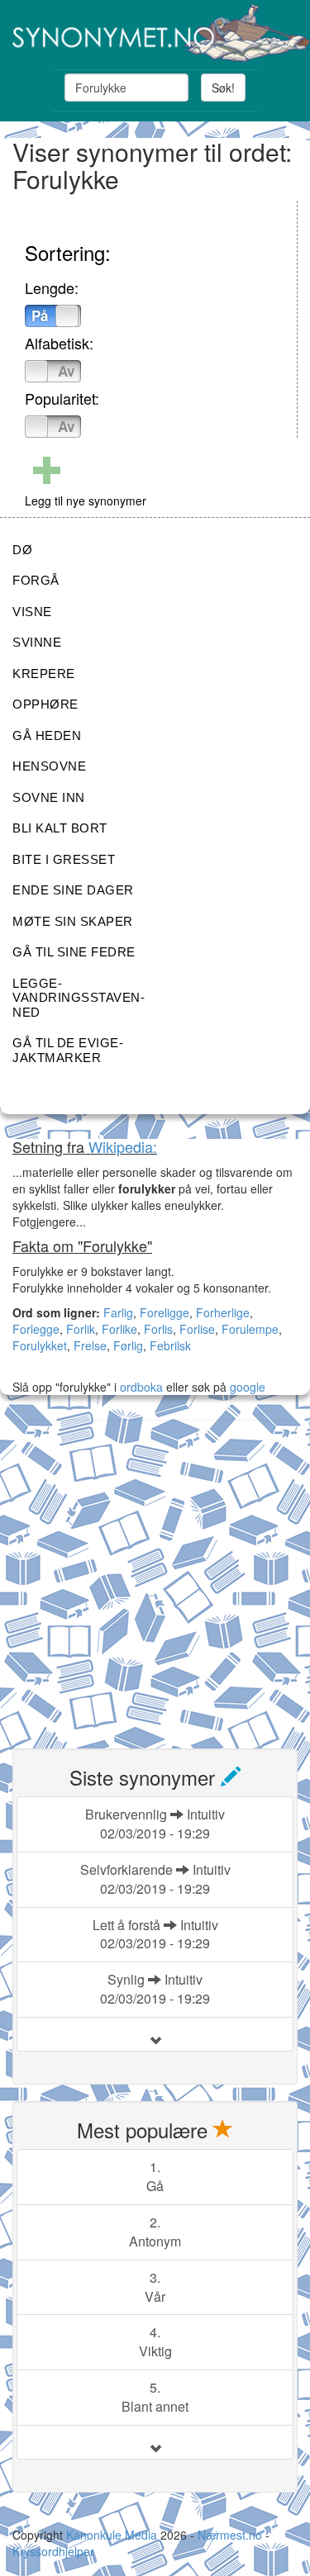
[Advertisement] (155, 1575)
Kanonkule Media (113, 2535)
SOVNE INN (49, 797)
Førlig (128, 1345)
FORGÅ (36, 580)
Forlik (81, 1329)
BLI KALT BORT (60, 828)
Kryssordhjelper (53, 2551)
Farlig (118, 1312)
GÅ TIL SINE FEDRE (74, 952)
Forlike (119, 1329)
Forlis (158, 1329)
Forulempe (250, 1329)
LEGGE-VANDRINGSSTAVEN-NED (79, 998)
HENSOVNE (49, 766)
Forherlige (223, 1312)
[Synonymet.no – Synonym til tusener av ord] (155, 33)
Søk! (223, 88)
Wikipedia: (123, 1146)
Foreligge (165, 1312)
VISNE (32, 612)
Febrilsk (170, 1345)
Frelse (90, 1345)
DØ (22, 550)
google (248, 1387)
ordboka (140, 1387)
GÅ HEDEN (47, 735)
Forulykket (40, 1345)
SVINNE (37, 642)
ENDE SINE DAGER (73, 890)
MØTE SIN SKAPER (73, 921)
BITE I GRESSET (64, 859)
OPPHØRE (45, 704)
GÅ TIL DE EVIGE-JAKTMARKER (68, 1050)
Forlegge (36, 1329)
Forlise (197, 1329)
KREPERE (44, 674)
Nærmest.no (230, 2535)
